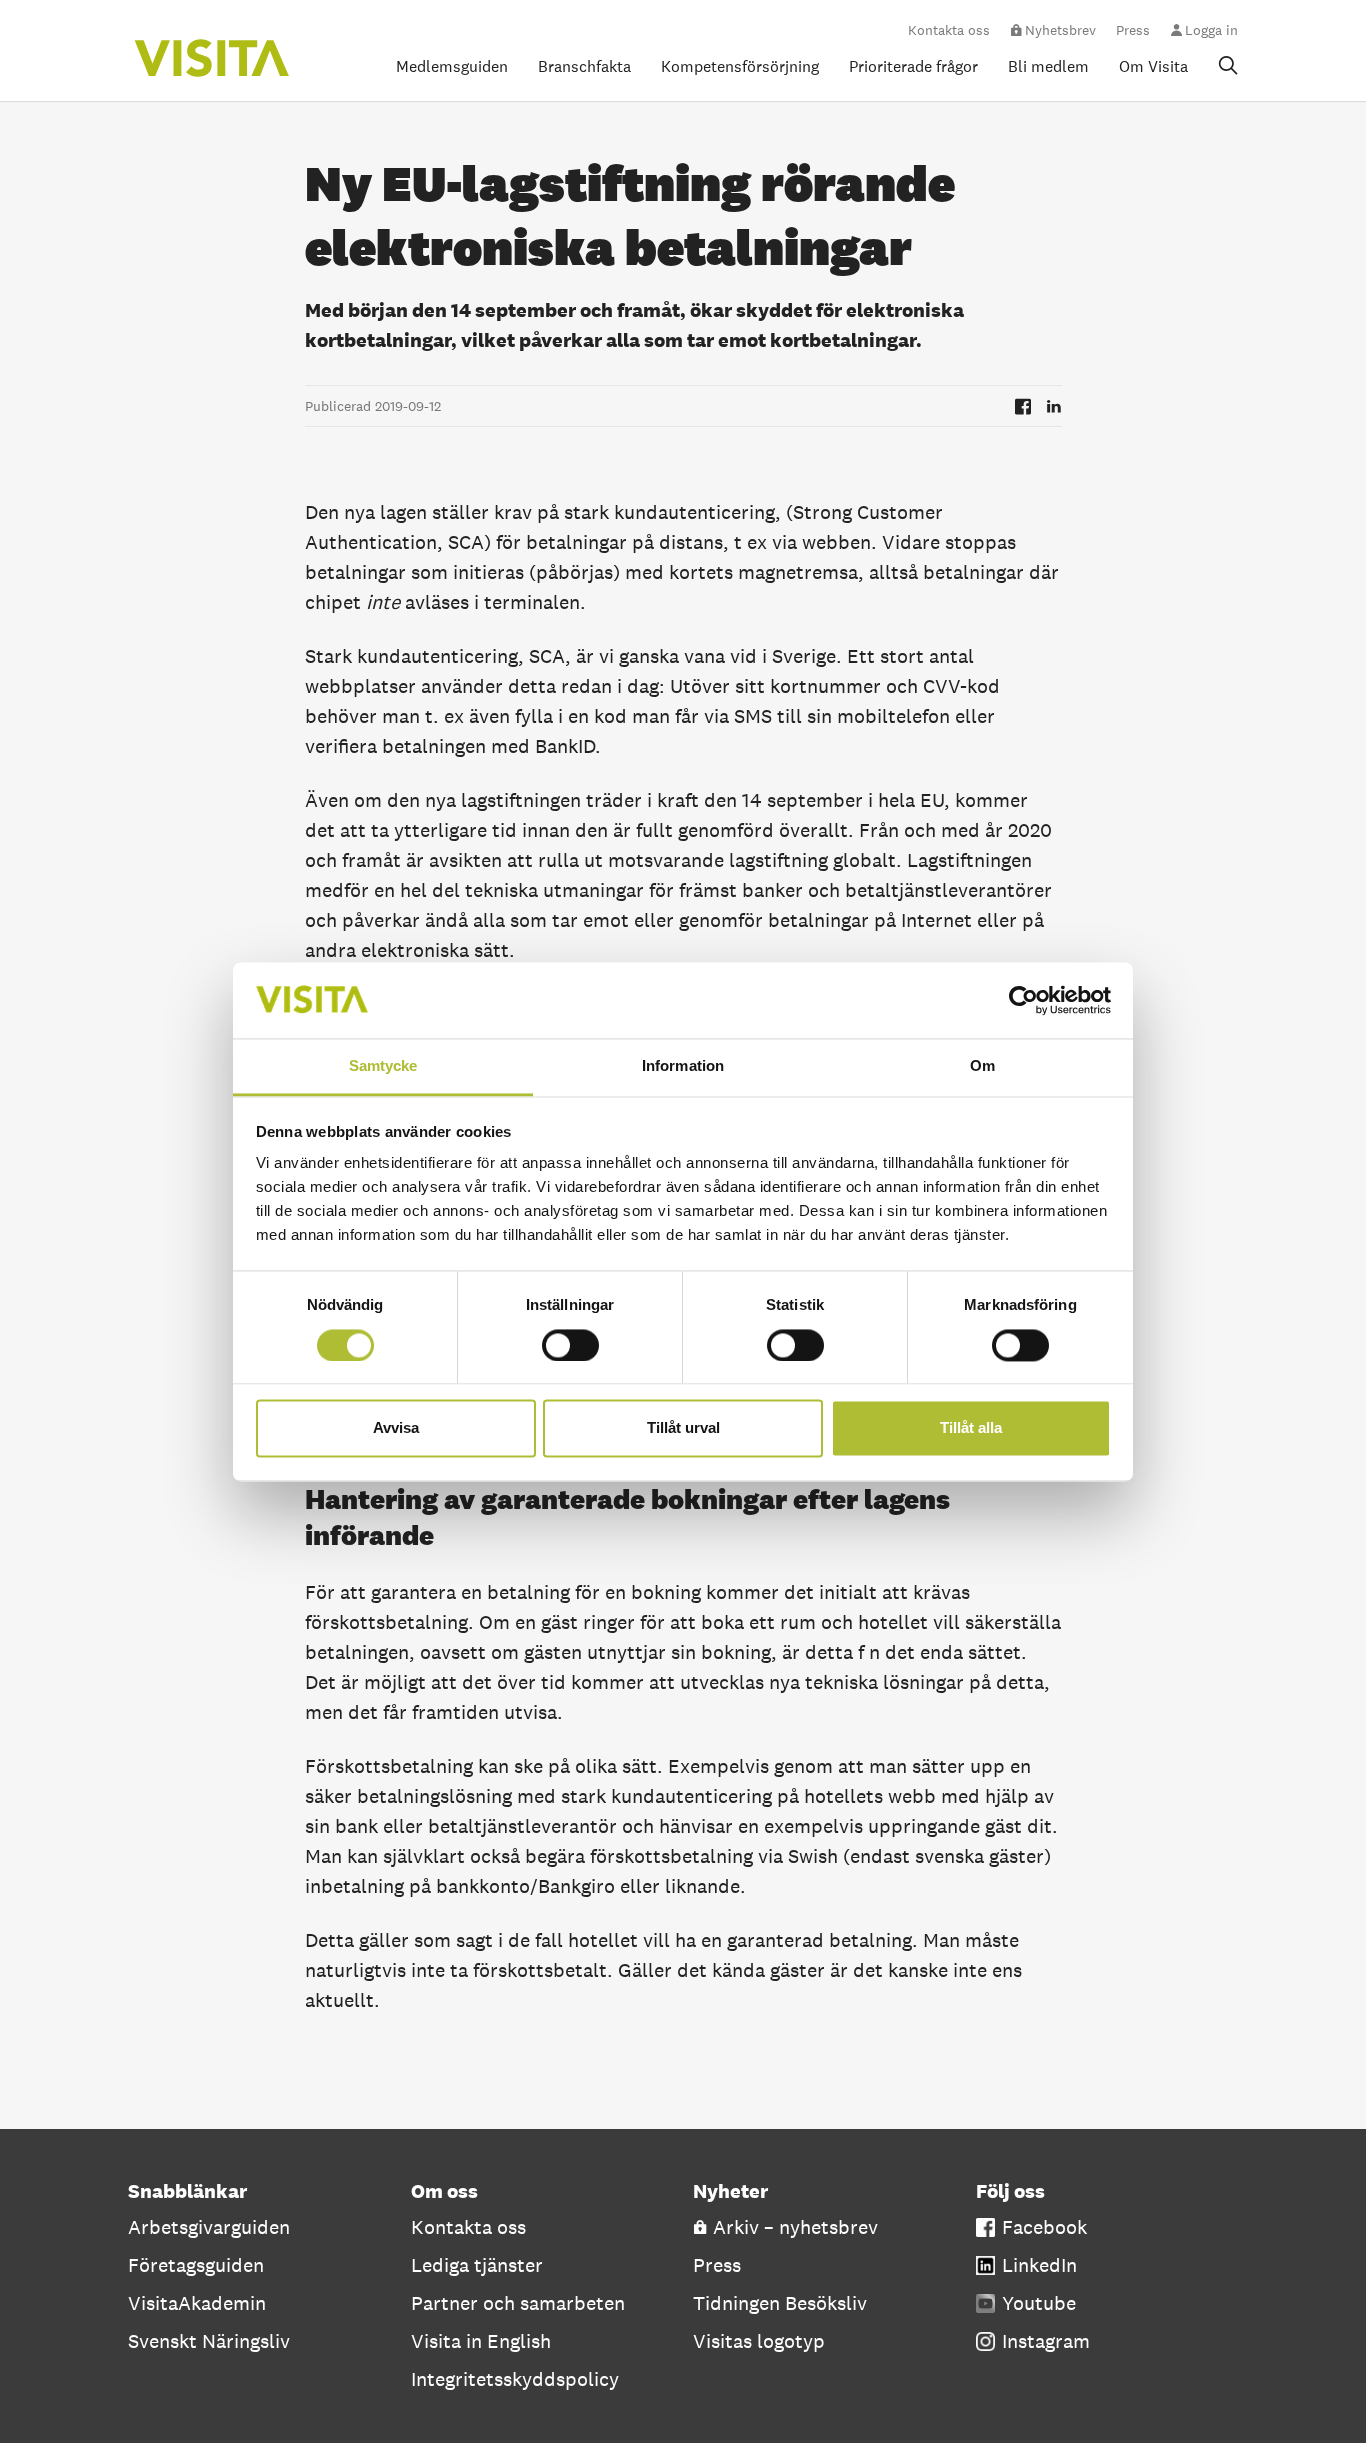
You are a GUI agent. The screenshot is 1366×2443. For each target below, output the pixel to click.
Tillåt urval (683, 1428)
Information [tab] (683, 1066)
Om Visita (1153, 67)
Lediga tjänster (477, 2265)
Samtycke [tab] (383, 1066)
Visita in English (481, 2341)
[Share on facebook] (1023, 406)
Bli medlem (1048, 67)
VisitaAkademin (197, 2303)
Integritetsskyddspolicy (515, 2379)
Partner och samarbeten (518, 2303)
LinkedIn (1039, 2265)
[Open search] (1228, 65)
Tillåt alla (971, 1428)
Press (1133, 30)
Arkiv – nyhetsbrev (795, 2227)
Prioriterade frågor (913, 67)
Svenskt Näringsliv (209, 2341)
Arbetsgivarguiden (209, 2227)
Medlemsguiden (452, 67)
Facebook (1044, 2227)
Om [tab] (982, 1066)
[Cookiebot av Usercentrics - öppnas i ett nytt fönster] (1023, 1000)
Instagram (1046, 2341)
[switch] (570, 1345)
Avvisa (396, 1428)
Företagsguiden (196, 2265)
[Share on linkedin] (1054, 406)
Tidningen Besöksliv (780, 2303)
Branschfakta (584, 67)
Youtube (1039, 2303)
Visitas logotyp (759, 2341)
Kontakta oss (949, 30)
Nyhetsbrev (1060, 30)
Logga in (1211, 30)
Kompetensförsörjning (740, 67)
